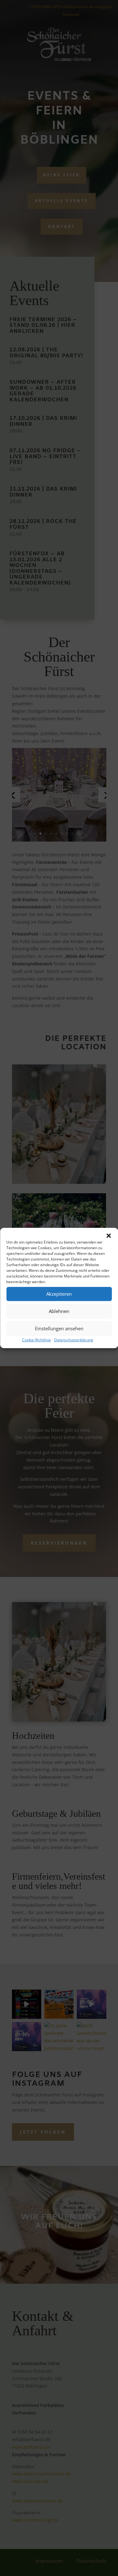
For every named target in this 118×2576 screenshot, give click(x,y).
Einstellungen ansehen (59, 1328)
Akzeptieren (59, 1294)
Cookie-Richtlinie (37, 1340)
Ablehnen (59, 1311)
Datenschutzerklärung (74, 1340)
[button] (109, 1236)
